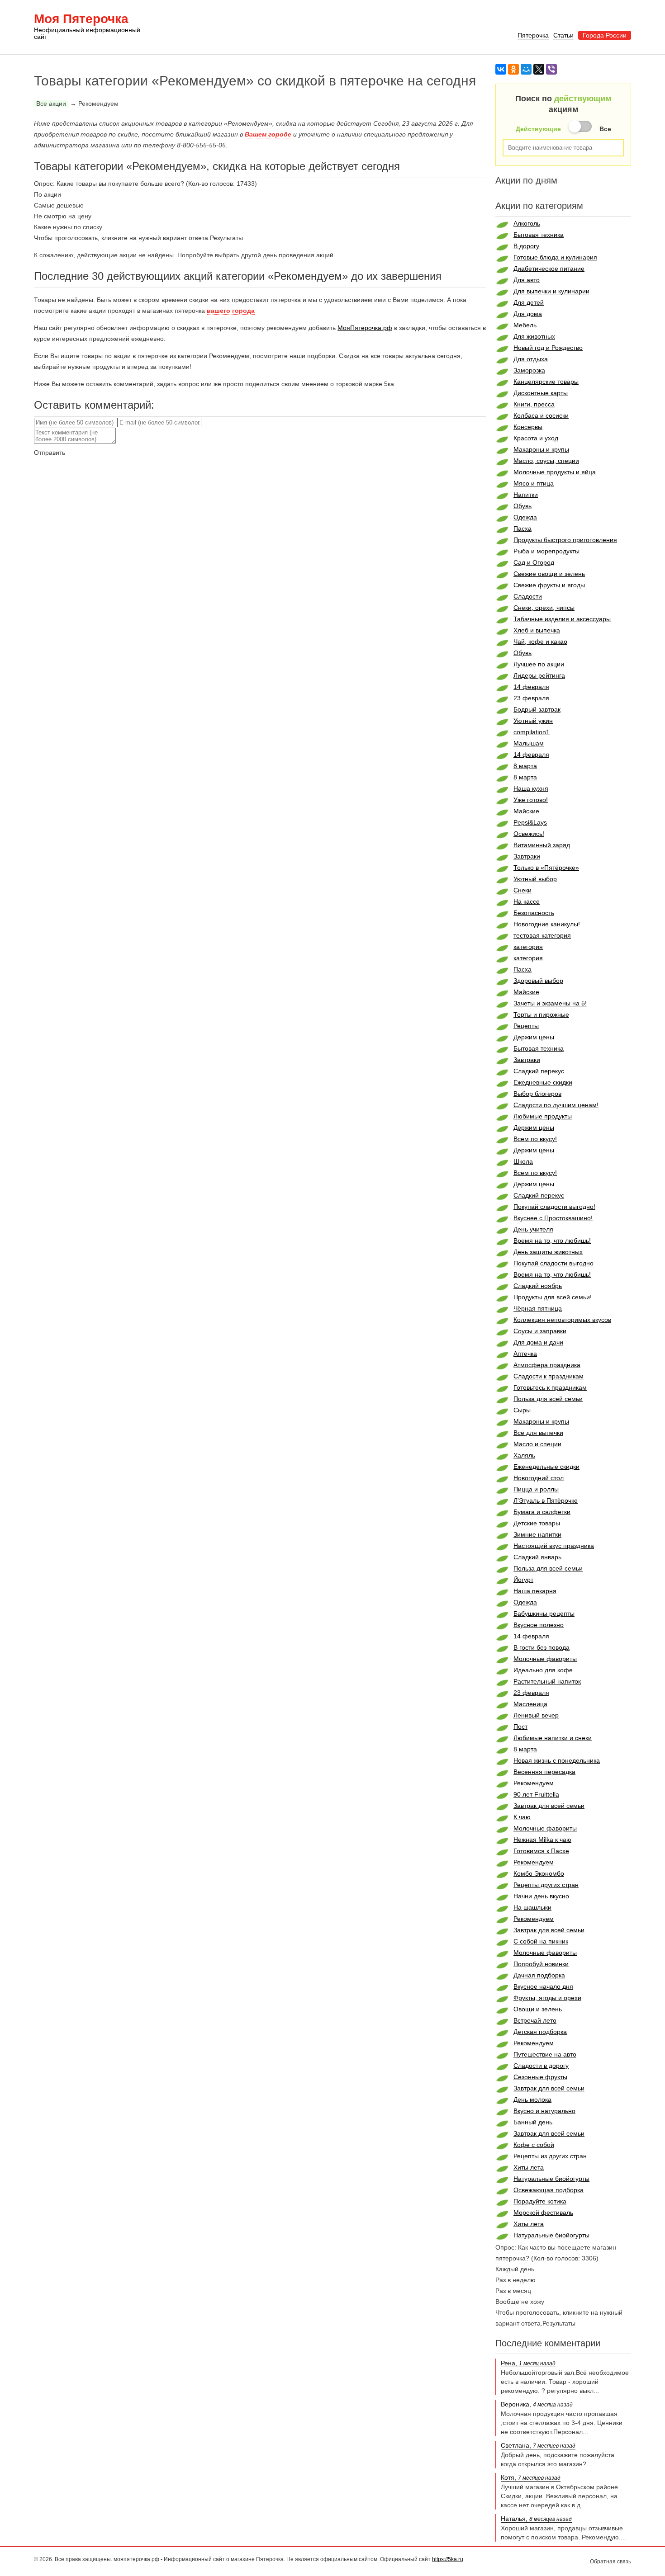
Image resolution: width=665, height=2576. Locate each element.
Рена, (528, 2363)
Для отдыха (531, 359)
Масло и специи (537, 1444)
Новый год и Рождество (548, 348)
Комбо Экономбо (539, 1873)
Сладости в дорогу (541, 2066)
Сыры (522, 1410)
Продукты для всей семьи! (553, 1297)
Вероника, (537, 2404)
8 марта (525, 766)
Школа (523, 1161)
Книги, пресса (534, 404)
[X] (539, 69)
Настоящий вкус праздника (554, 1546)
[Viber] (551, 69)
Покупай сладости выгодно (553, 1263)
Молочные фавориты (545, 1659)
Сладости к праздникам (549, 1376)
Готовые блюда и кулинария (555, 257)
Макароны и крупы (541, 449)
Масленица (530, 1704)
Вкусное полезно (539, 1625)
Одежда (525, 517)
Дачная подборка (539, 1975)
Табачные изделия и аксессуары (562, 619)
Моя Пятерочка (87, 27)
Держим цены (534, 1037)
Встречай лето (535, 2020)
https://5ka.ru (448, 2559)
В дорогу (526, 246)
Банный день (533, 2122)
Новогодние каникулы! (547, 924)
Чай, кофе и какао (540, 642)
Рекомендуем (534, 1783)
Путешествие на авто (545, 2054)
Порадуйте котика (540, 2201)
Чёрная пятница (538, 1308)
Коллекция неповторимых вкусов (562, 1320)
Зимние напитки (537, 1534)
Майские (526, 811)
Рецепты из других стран (550, 2156)
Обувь (522, 506)
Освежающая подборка (549, 2190)
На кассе (527, 901)
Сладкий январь (537, 1557)
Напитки (526, 495)
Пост (520, 1727)
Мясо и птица (534, 483)
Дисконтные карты (541, 393)
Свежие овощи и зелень (549, 574)
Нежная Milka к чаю (542, 1840)
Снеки (522, 890)
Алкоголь (527, 223)
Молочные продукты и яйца (555, 472)
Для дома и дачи (538, 1342)
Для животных (534, 336)
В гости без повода (541, 1647)
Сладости (528, 596)
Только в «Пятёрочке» (546, 868)
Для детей (529, 302)
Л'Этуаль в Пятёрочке (546, 1500)
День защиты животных (548, 1252)
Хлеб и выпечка (537, 630)
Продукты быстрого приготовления (565, 540)
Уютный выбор (535, 879)
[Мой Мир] (526, 69)
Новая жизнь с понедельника (557, 1760)
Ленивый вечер (536, 1715)
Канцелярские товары (546, 382)
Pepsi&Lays (530, 822)
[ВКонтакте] (501, 69)
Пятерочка (533, 35)
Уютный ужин (533, 721)
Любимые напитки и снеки (553, 1738)
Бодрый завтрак (537, 709)
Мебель (525, 325)
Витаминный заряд (542, 845)
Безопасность (534, 913)
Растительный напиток (547, 1681)
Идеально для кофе (543, 1670)
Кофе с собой (534, 2145)
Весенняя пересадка (544, 1772)
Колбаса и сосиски (541, 415)
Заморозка (529, 370)
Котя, (531, 2477)
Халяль (524, 1455)
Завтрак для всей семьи (549, 1806)
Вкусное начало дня (543, 1986)
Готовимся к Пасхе (541, 1851)
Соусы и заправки (540, 1331)
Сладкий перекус (539, 1071)
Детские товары (537, 1523)
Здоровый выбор (538, 981)
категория (528, 947)
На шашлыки (532, 1907)
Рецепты (526, 1026)
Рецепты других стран (546, 1885)
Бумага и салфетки (542, 1512)
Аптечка (525, 1354)
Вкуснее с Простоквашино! (553, 1218)
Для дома (528, 314)
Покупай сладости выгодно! (554, 1207)
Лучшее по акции (539, 664)
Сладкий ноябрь (538, 1286)
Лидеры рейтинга (539, 675)
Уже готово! (531, 800)
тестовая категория (542, 935)
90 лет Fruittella (536, 1794)
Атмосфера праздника (547, 1365)
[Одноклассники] (513, 69)
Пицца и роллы (536, 1489)
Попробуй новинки (541, 1964)
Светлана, (538, 2445)
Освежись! (529, 834)
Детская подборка (540, 2032)
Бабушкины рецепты (544, 1614)
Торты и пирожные (541, 1014)
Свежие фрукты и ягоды (549, 585)
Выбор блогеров (537, 1094)
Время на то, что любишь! (552, 1241)
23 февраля (531, 698)
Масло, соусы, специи (546, 461)
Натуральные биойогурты (551, 2179)
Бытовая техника (539, 235)
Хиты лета (529, 2167)
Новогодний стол (539, 1478)
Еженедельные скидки (546, 1467)
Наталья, (536, 2519)
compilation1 (532, 732)
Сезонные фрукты (540, 2077)
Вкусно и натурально (544, 2111)
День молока (532, 2099)
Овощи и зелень (538, 2009)
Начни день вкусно (541, 1896)
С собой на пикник (541, 1941)
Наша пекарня (535, 1591)
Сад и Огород (534, 562)
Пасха (522, 528)
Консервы (528, 427)
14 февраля (531, 687)
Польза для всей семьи (548, 1399)
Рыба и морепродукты (546, 551)
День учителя (533, 1229)
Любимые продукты (543, 1116)
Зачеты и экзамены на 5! (550, 1003)
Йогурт (523, 1580)
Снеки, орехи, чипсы (544, 608)
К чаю (522, 1817)
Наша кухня (531, 788)
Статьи (563, 35)
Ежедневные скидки (543, 1082)
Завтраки (527, 856)
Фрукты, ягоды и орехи (547, 1998)
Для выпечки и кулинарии (551, 291)
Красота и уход (536, 438)
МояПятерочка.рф (365, 328)
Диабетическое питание (549, 269)
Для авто (527, 280)
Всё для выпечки (538, 1433)
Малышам (529, 743)
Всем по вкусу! (535, 1139)
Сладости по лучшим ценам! (556, 1105)
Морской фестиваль (543, 2213)
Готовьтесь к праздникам (550, 1387)
